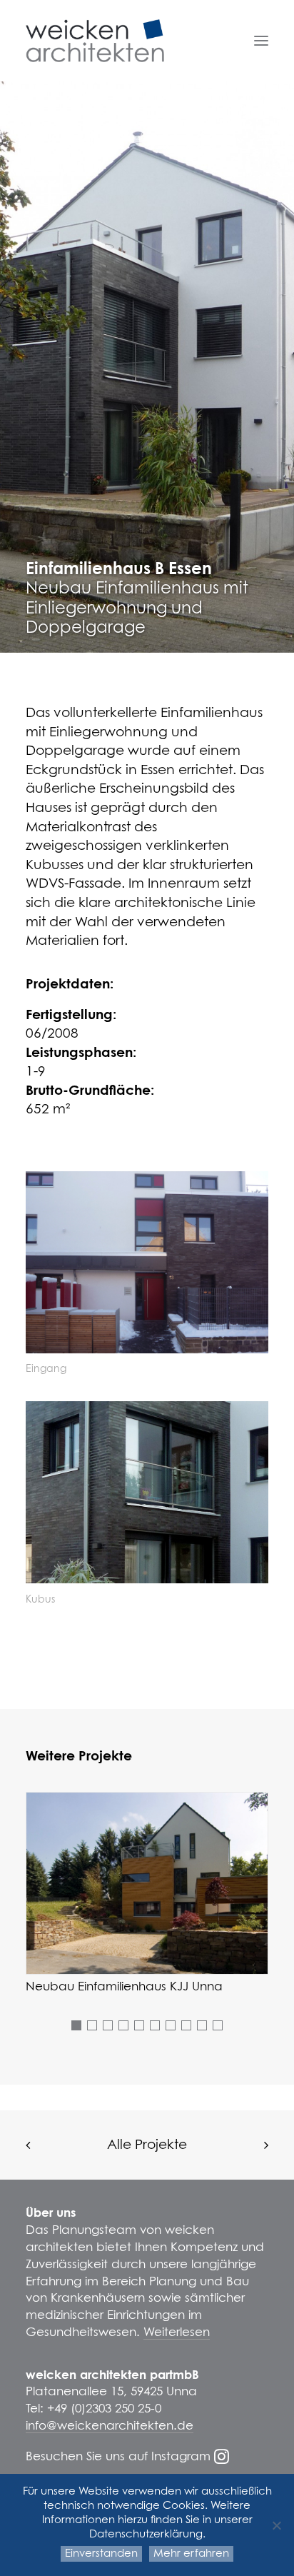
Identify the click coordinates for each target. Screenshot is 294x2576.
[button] (261, 41)
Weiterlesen (177, 2333)
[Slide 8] (186, 2025)
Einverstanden (101, 2554)
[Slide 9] (202, 2025)
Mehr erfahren (191, 2554)
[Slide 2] (92, 2025)
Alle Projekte (147, 2145)
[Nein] (276, 2525)
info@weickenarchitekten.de (110, 2426)
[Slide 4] (123, 2025)
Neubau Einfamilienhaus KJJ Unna (124, 1987)
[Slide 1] (76, 2025)
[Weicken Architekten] (95, 41)
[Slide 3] (108, 2025)
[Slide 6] (155, 2025)
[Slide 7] (171, 2025)
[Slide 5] (139, 2025)
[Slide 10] (218, 2025)
